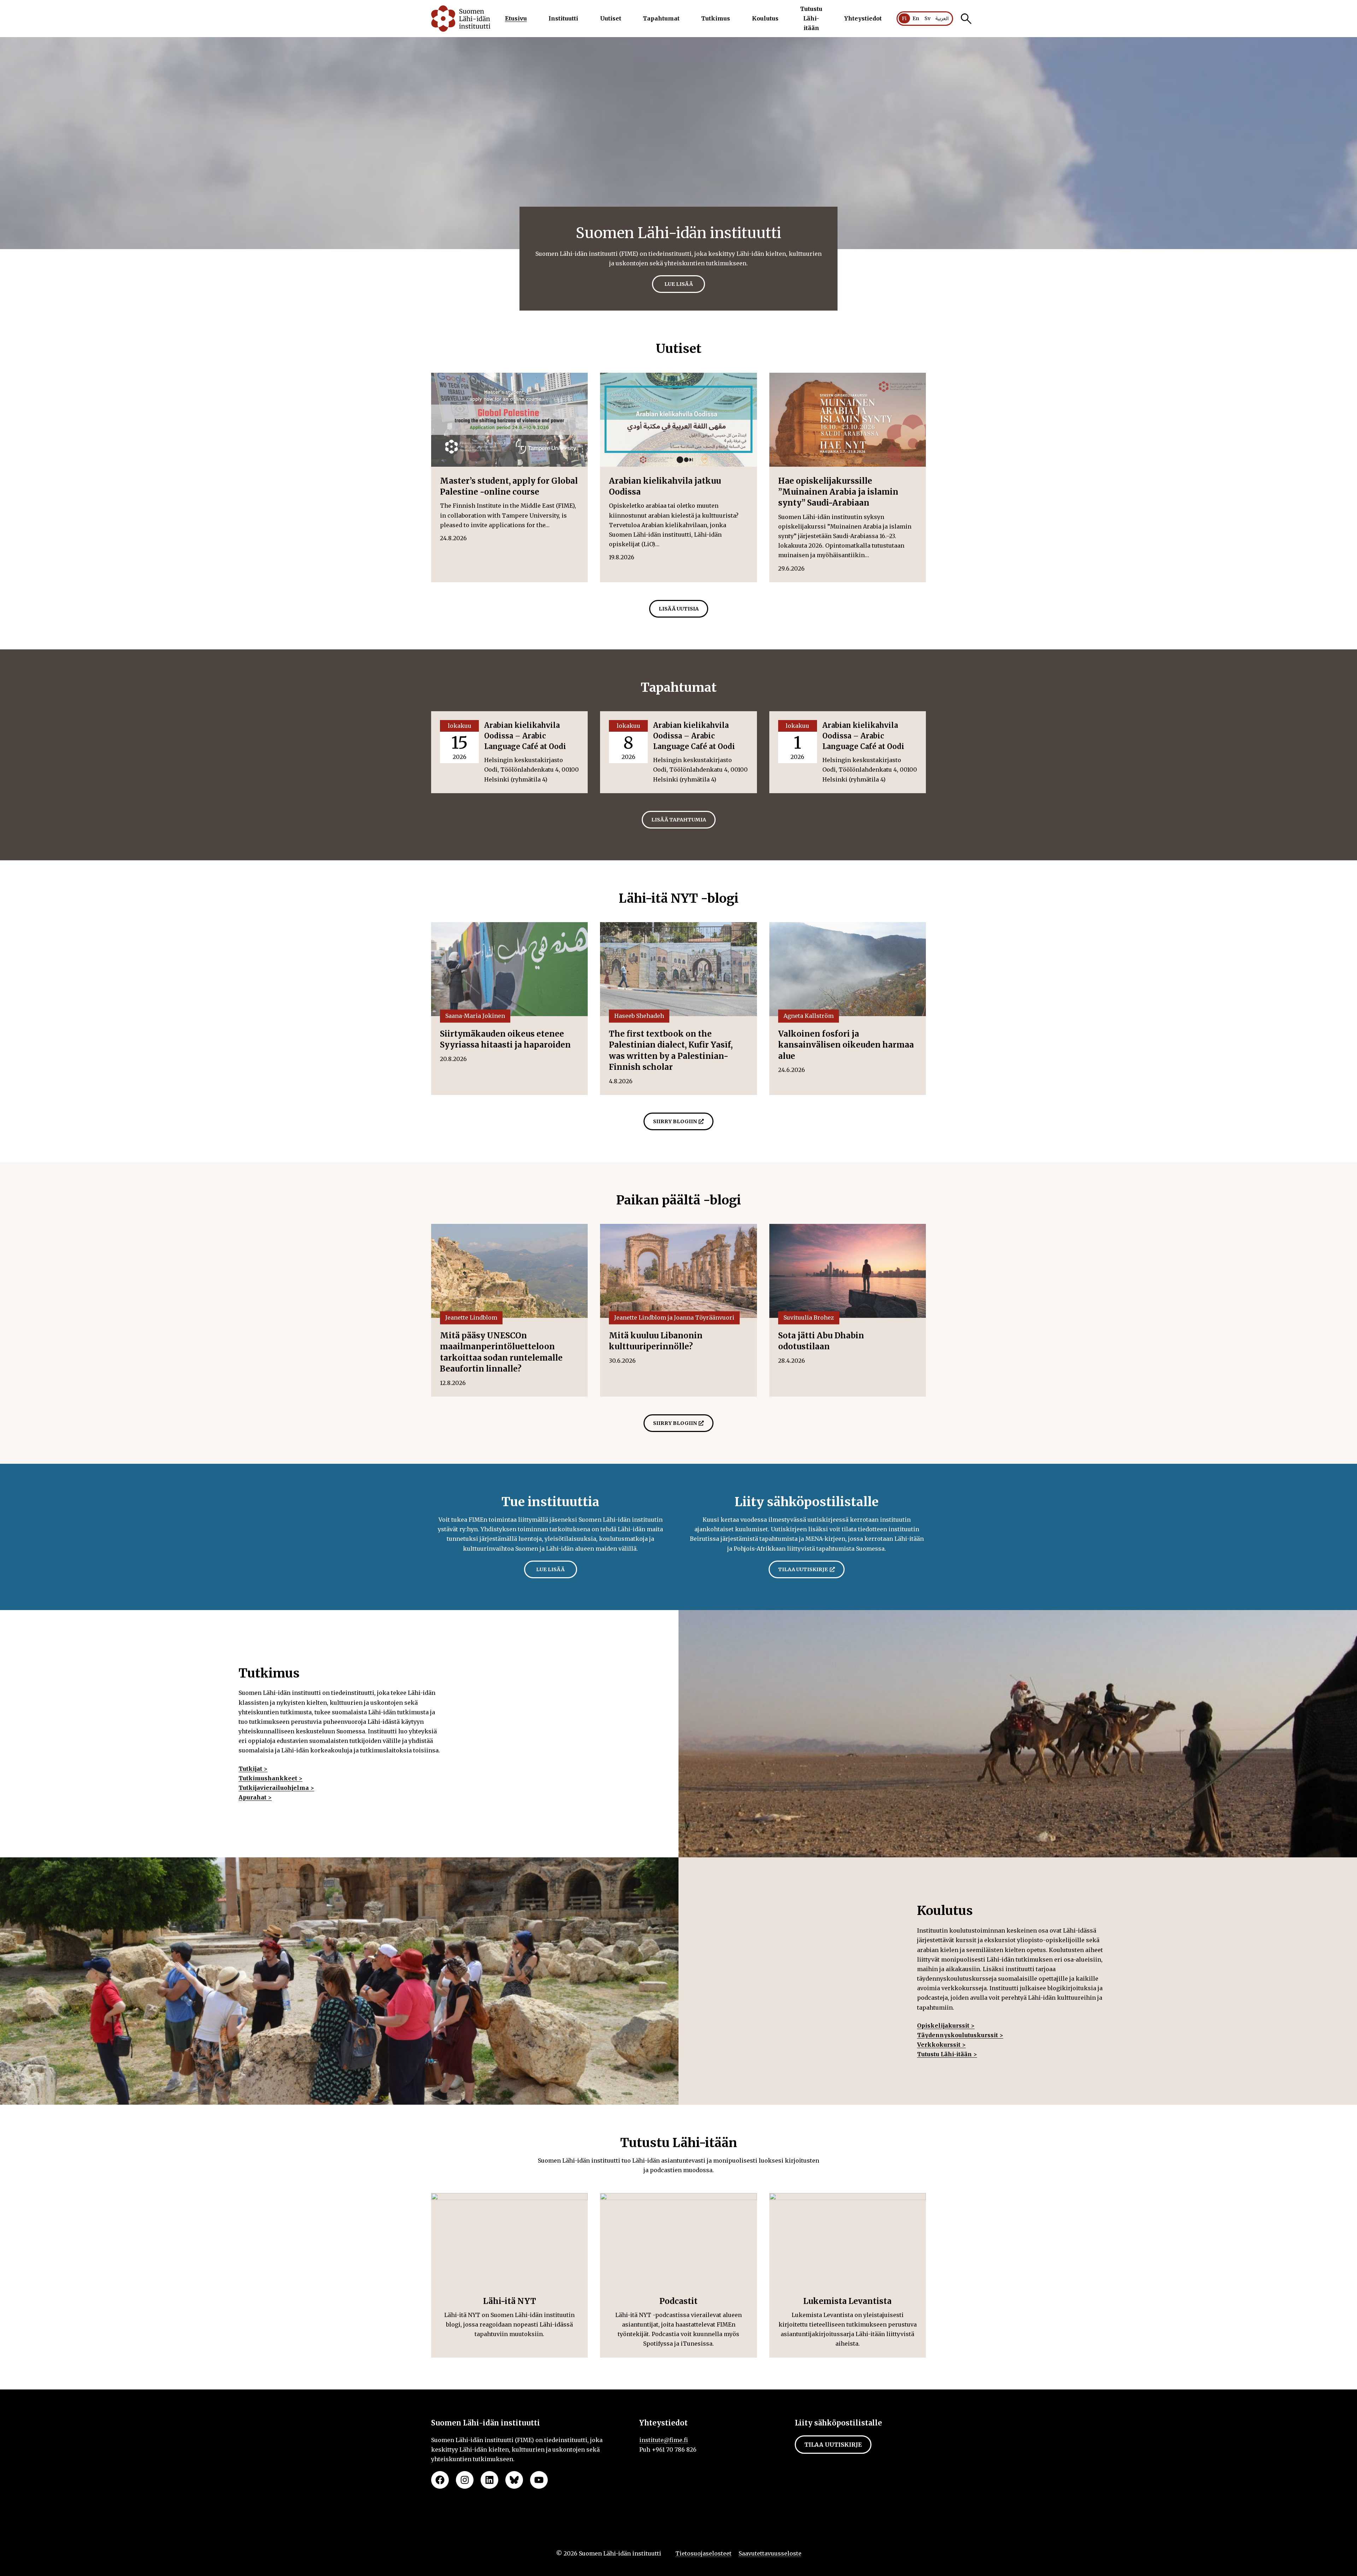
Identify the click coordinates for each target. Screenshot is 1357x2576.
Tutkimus (716, 18)
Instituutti (563, 18)
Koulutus (765, 18)
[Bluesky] (514, 2480)
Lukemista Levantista (847, 2301)
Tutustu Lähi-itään (811, 18)
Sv (927, 18)
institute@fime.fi (664, 2440)
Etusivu (516, 18)
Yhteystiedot (863, 18)
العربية (942, 19)
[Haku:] (966, 19)
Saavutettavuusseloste (770, 2553)
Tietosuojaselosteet (703, 2553)
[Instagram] (465, 2480)
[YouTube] (539, 2480)
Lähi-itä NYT (510, 2301)
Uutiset (611, 18)
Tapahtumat (661, 18)
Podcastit (678, 2301)
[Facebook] (440, 2480)
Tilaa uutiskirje (833, 2445)
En (916, 18)
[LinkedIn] (489, 2480)
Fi (904, 18)
